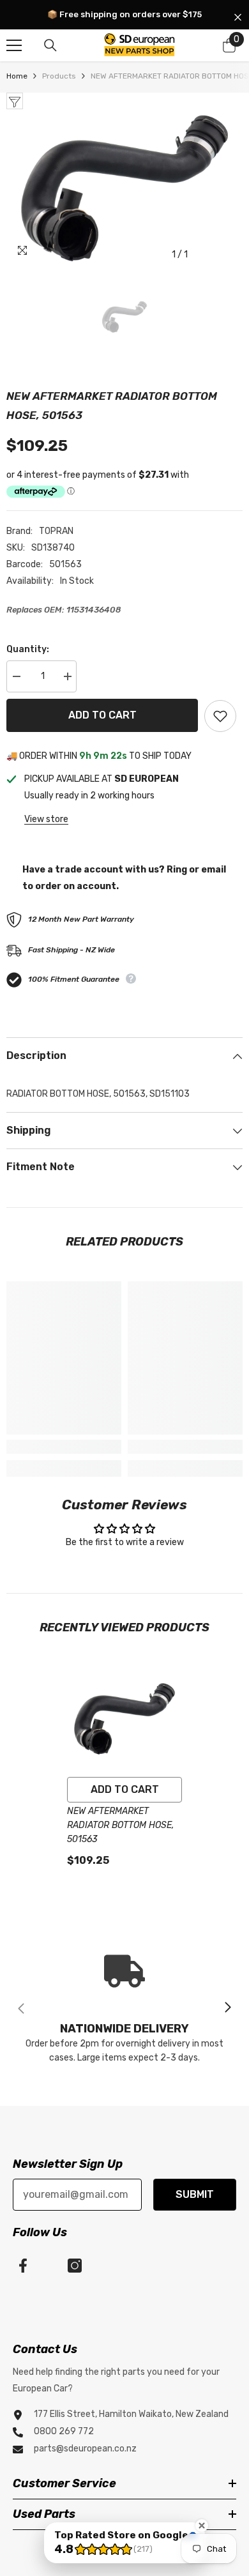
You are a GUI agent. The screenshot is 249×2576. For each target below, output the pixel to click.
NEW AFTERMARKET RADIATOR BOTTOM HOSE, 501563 (121, 1825)
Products (59, 76)
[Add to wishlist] (220, 716)
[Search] (50, 45)
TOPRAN (56, 531)
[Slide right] (227, 2008)
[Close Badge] (202, 2526)
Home (17, 76)
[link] (64, 1447)
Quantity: (28, 649)
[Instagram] (75, 2266)
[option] (124, 188)
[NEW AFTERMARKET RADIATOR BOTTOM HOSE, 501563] (124, 1719)
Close (238, 18)
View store (46, 819)
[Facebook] (23, 2266)
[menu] (14, 45)
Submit (195, 2194)
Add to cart (102, 715)
